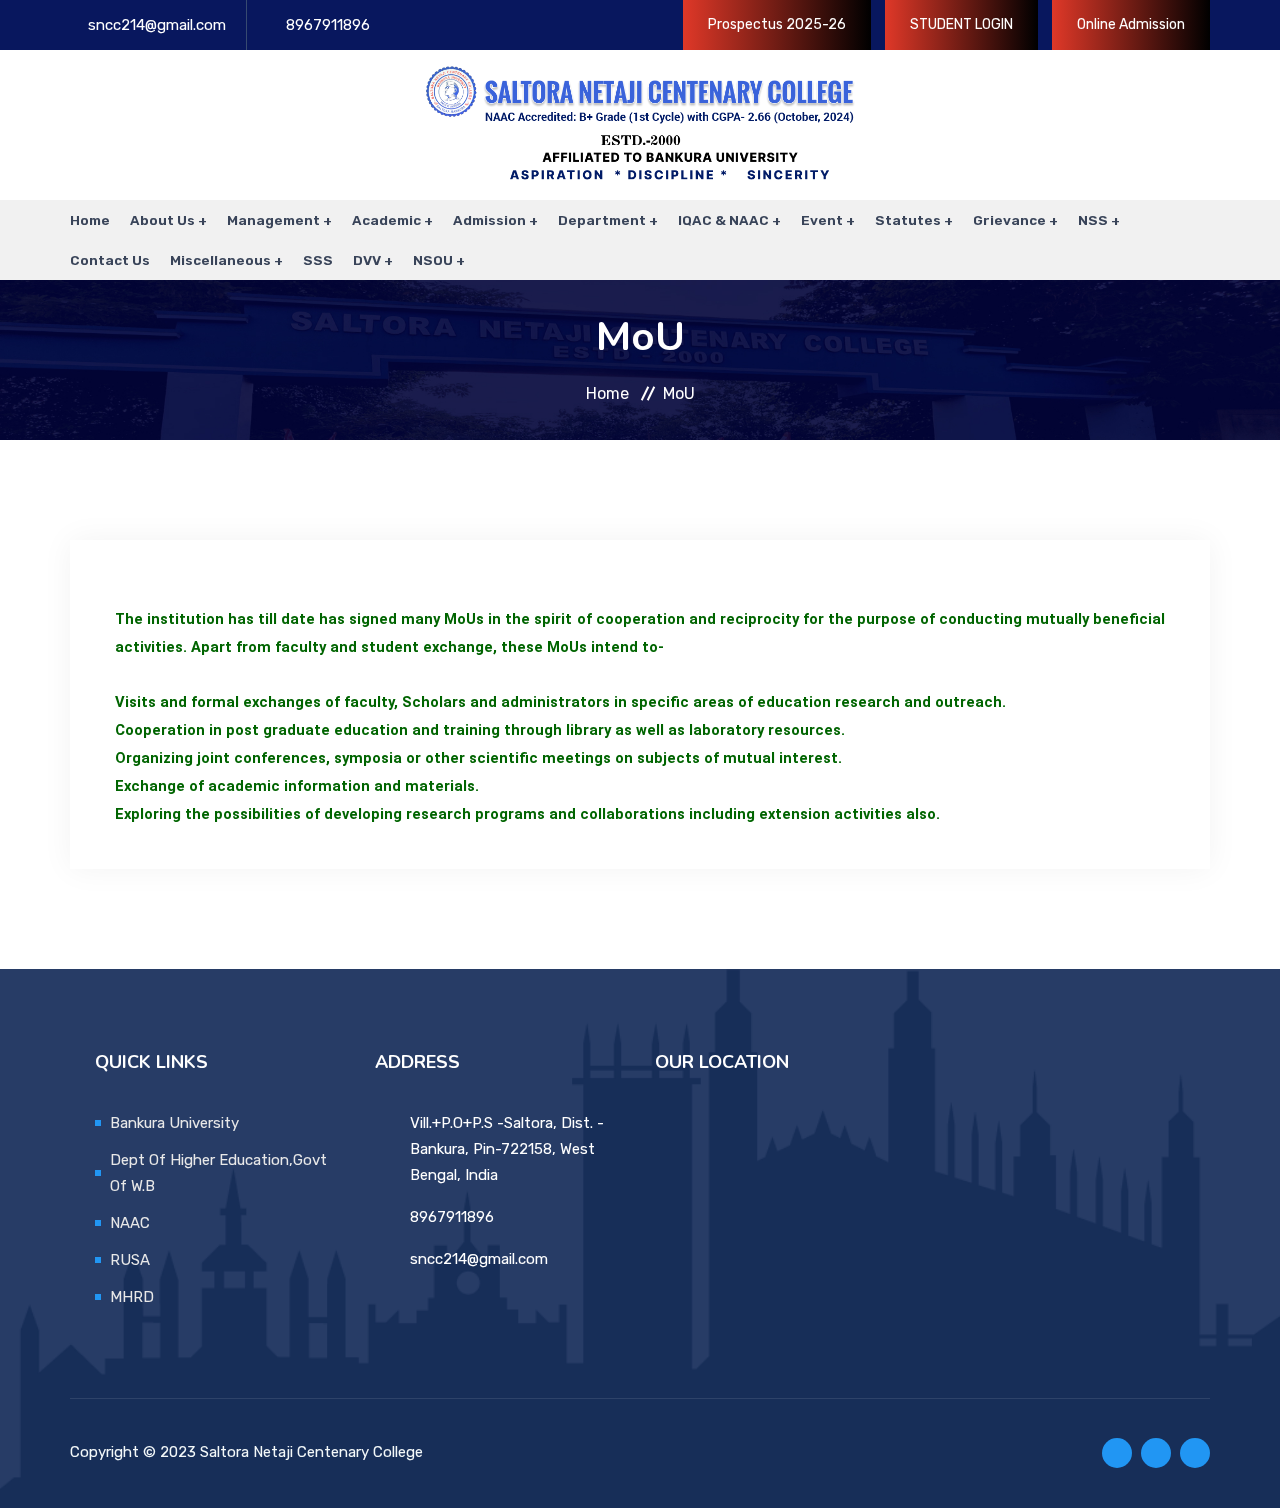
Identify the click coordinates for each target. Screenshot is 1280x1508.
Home (90, 220)
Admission (489, 220)
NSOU (433, 260)
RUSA (130, 1260)
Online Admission (1131, 24)
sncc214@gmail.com (157, 25)
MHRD (132, 1297)
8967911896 (328, 25)
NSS (1093, 220)
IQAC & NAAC (723, 220)
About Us (162, 220)
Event (822, 220)
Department (602, 220)
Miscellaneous (220, 260)
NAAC (130, 1223)
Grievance (1009, 220)
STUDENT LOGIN (961, 24)
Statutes (908, 220)
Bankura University (174, 1123)
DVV (367, 260)
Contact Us (110, 260)
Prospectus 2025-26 (777, 24)
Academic (386, 220)
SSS (318, 260)
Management (273, 220)
